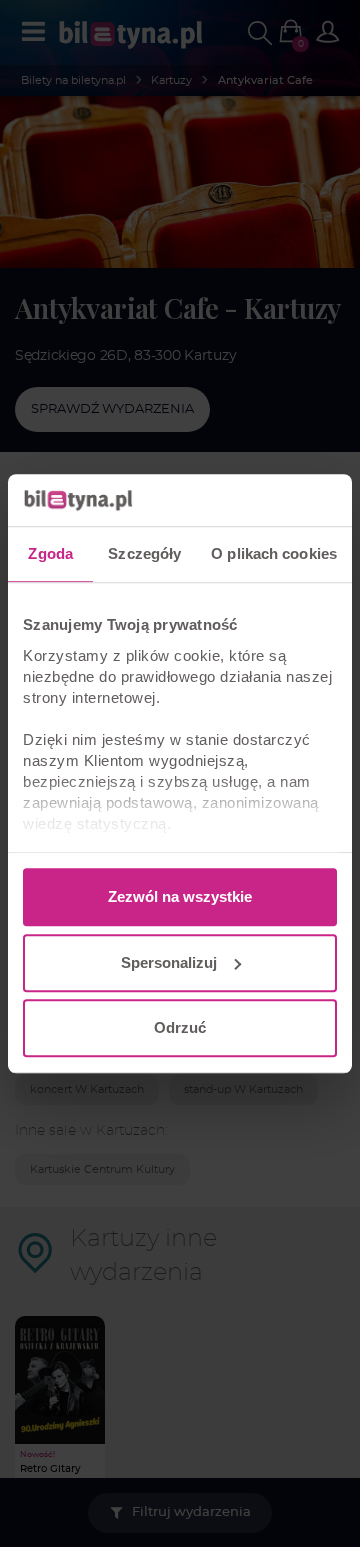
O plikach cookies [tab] (274, 553)
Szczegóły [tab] (144, 553)
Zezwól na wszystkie (180, 896)
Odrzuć (180, 1027)
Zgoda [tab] (50, 553)
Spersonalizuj (169, 962)
